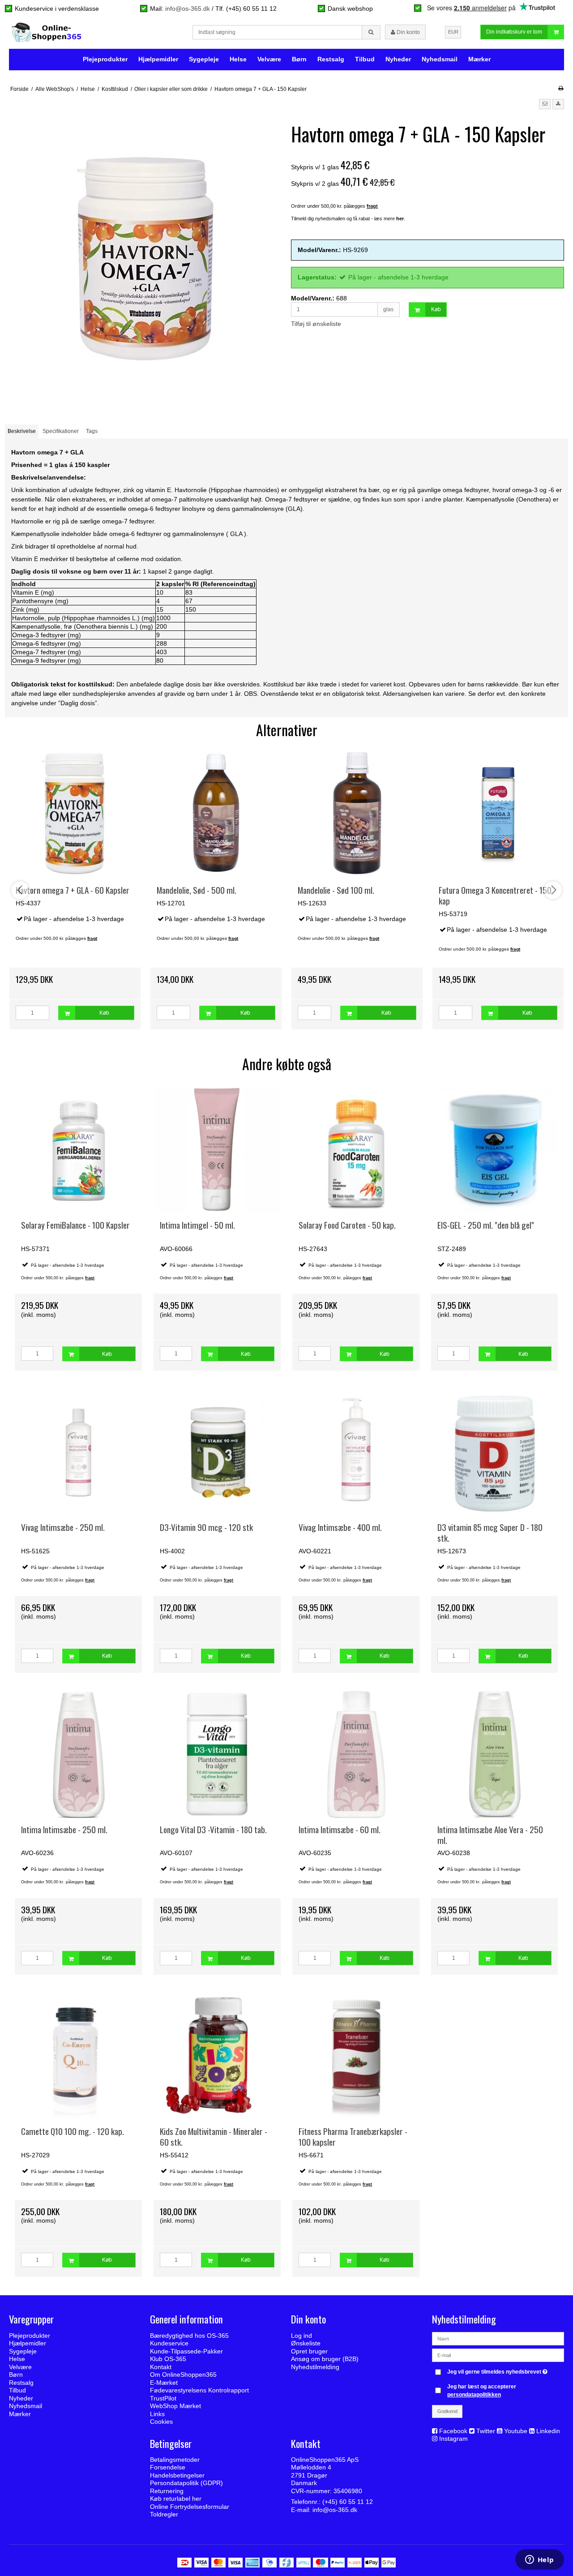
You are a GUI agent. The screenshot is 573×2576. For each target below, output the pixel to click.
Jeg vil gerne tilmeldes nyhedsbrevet (498, 2370)
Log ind (301, 2336)
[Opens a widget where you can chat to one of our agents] (539, 2560)
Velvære (269, 59)
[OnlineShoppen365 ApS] (47, 32)
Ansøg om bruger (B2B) (325, 2359)
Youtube (516, 2431)
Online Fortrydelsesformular (190, 2507)
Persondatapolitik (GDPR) (186, 2483)
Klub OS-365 (168, 2359)
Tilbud (365, 59)
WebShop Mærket (175, 2406)
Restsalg (331, 59)
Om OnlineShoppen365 (183, 2375)
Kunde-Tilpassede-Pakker (186, 2351)
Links (157, 2414)
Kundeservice (169, 2343)
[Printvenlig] (561, 88)
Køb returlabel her (176, 2499)
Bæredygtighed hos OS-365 (189, 2336)
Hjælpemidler (158, 59)
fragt (90, 1278)
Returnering (167, 2491)
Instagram (453, 2439)
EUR (453, 32)
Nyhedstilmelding (315, 2367)
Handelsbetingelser (177, 2475)
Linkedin (548, 2431)
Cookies (161, 2422)
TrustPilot (163, 2398)
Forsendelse (168, 2467)
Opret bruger (309, 2351)
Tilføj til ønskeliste (316, 324)
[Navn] (498, 2338)
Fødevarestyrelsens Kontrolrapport (199, 2390)
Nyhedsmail (440, 59)
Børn (299, 59)
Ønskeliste (306, 2343)
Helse (238, 59)
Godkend (447, 2411)
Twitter (486, 2431)
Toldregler (164, 2514)
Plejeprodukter (105, 59)
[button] (545, 104)
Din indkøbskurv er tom (514, 32)
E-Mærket (164, 2383)
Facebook (453, 2431)
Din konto (408, 32)
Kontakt (161, 2367)
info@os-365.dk (188, 9)
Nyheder (398, 59)
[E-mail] (498, 2354)
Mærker (479, 59)
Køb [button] (436, 309)
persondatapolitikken (474, 2395)
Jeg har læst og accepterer (482, 2391)
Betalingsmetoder (175, 2460)
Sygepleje (204, 59)
